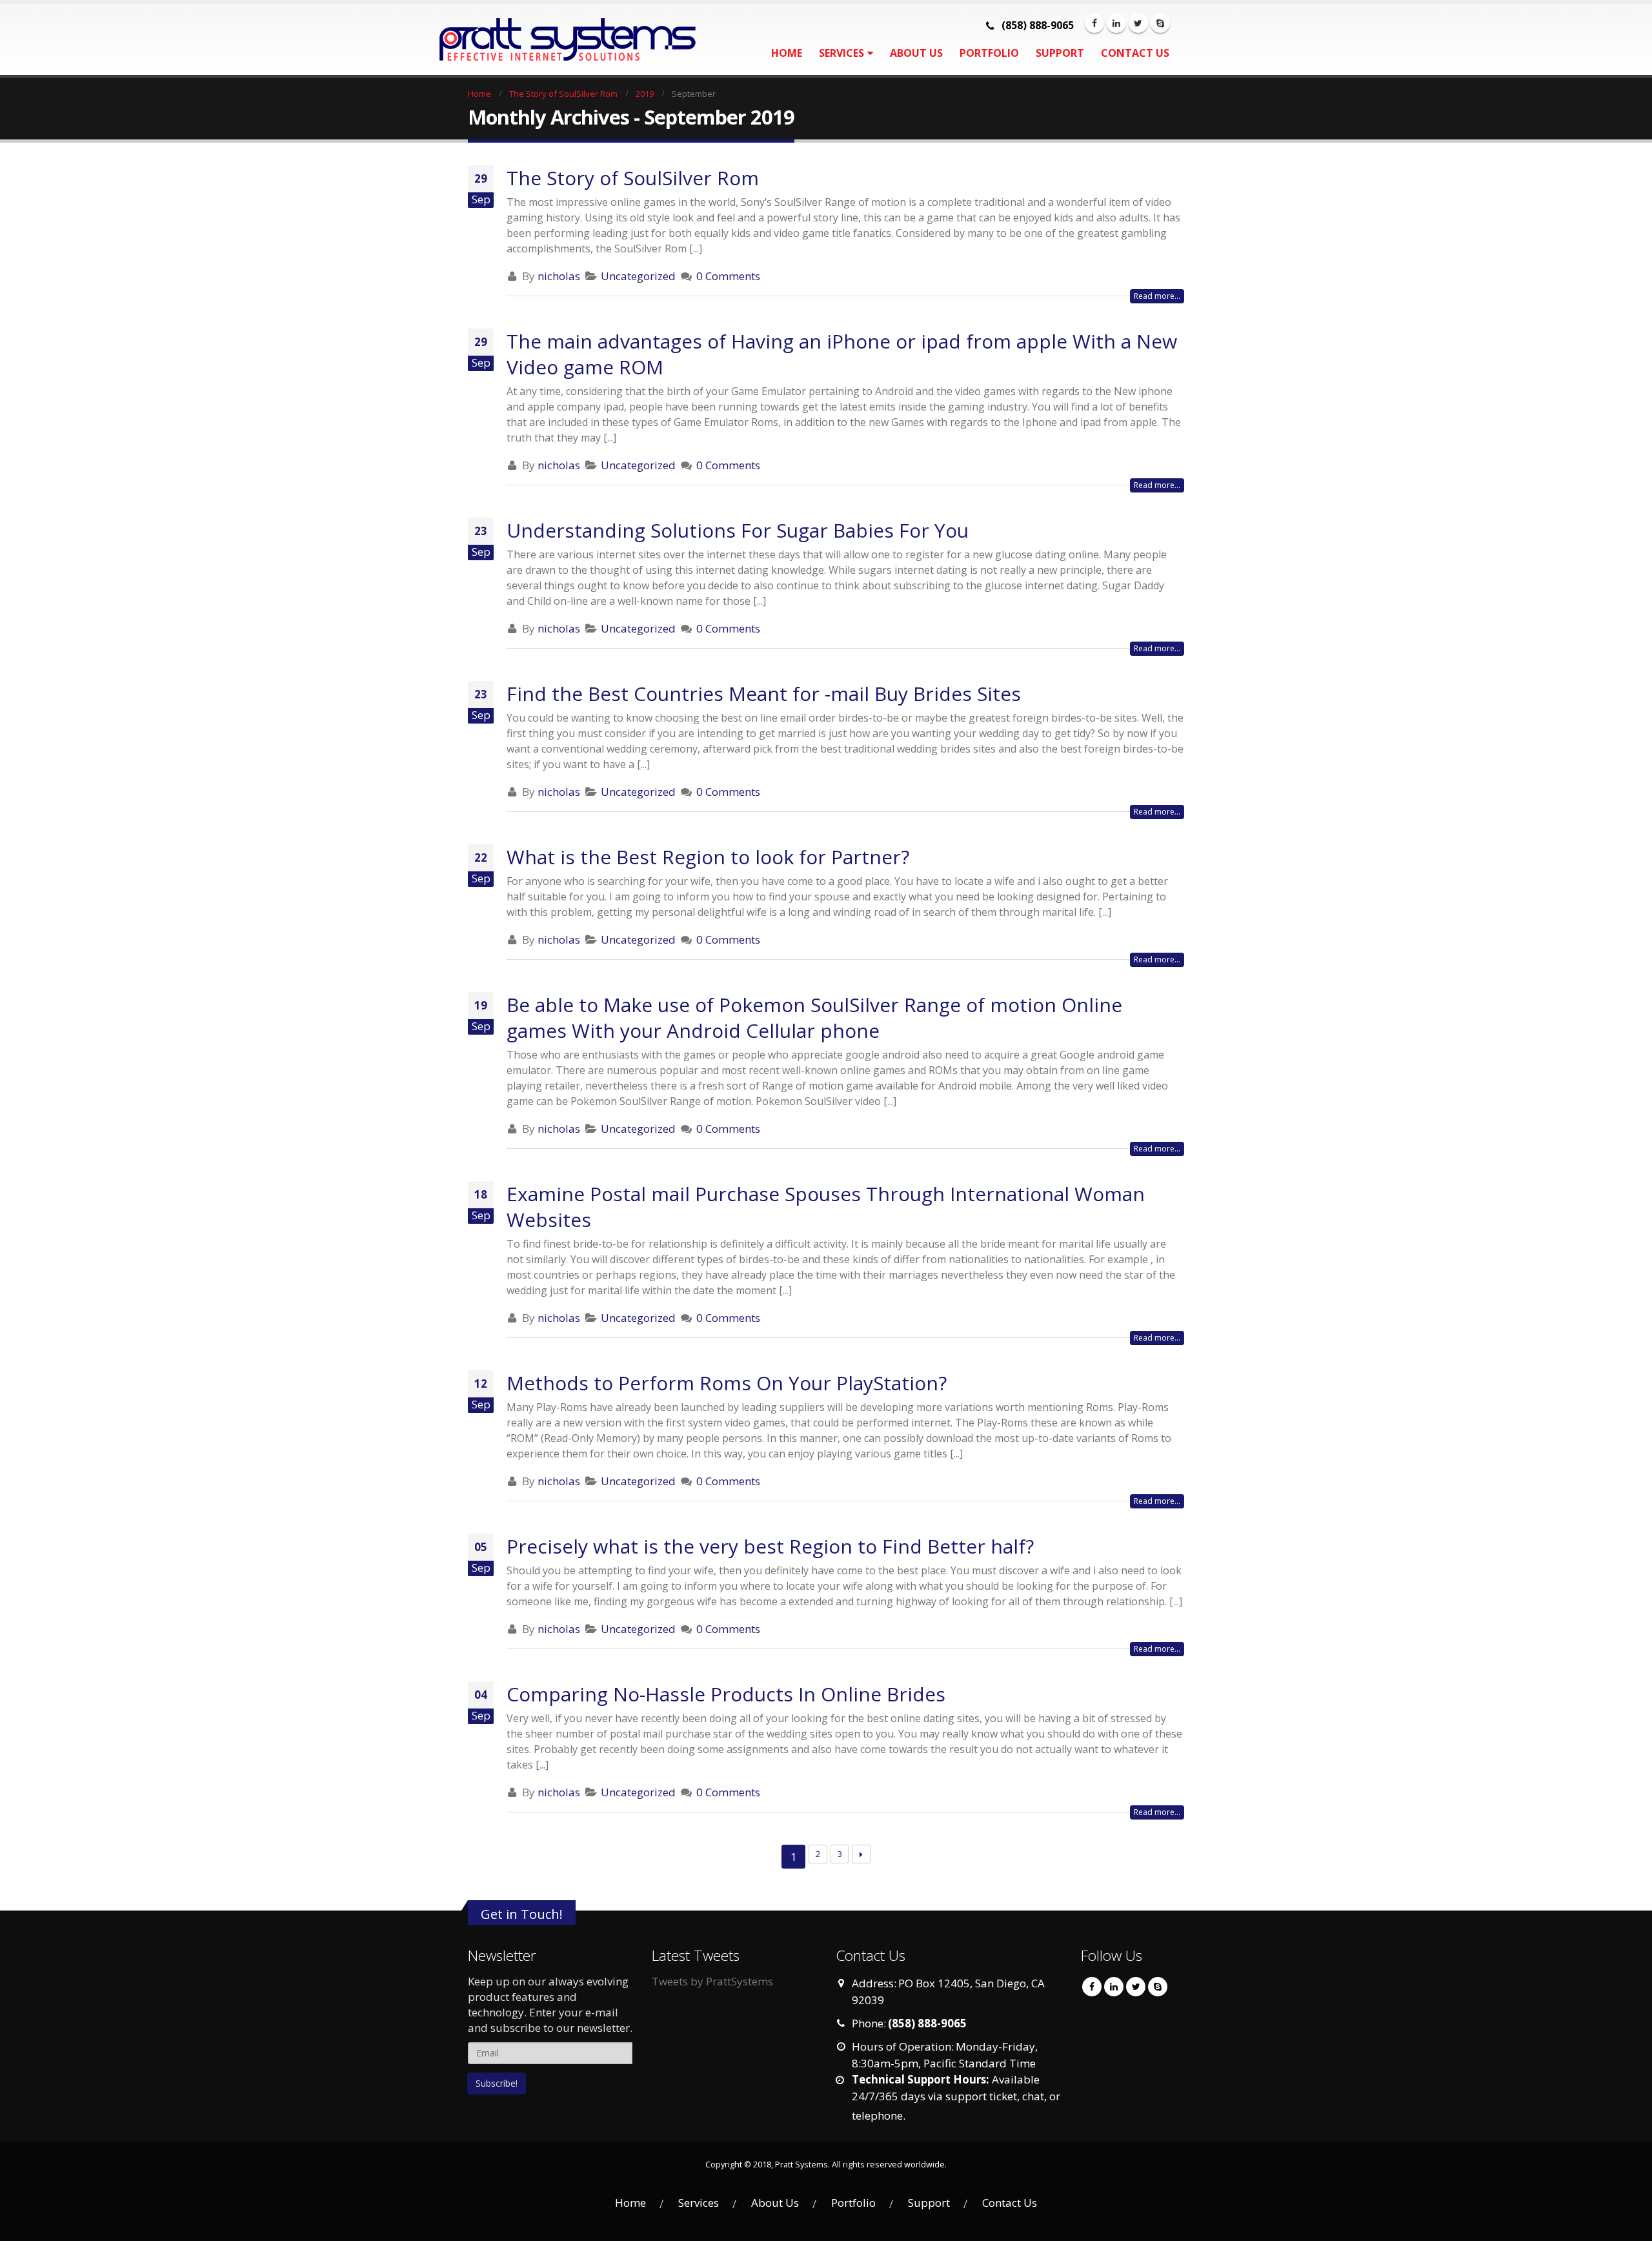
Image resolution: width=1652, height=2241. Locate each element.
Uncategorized (638, 276)
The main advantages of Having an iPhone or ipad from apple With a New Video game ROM (842, 354)
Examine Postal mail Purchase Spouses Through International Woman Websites (826, 1207)
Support (1060, 53)
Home (787, 53)
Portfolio (989, 53)
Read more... (1157, 296)
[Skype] (1160, 23)
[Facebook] (1094, 23)
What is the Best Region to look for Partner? (708, 857)
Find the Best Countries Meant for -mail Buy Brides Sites (764, 694)
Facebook (1092, 1987)
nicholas (559, 276)
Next (861, 1854)
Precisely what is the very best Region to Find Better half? (770, 1546)
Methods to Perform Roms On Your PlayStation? (727, 1383)
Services (841, 53)
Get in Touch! (522, 1914)
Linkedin (1114, 1987)
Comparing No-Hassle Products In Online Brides (726, 1694)
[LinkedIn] (1116, 23)
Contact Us (1135, 53)
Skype (1158, 1987)
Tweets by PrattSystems (712, 1981)
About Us (916, 53)
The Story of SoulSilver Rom (633, 178)
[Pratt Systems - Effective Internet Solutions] (549, 40)
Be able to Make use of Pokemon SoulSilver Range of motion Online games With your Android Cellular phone (814, 1018)
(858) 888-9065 (1038, 25)
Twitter (1136, 1987)
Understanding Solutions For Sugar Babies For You (738, 530)
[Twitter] (1138, 23)
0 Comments (728, 276)
